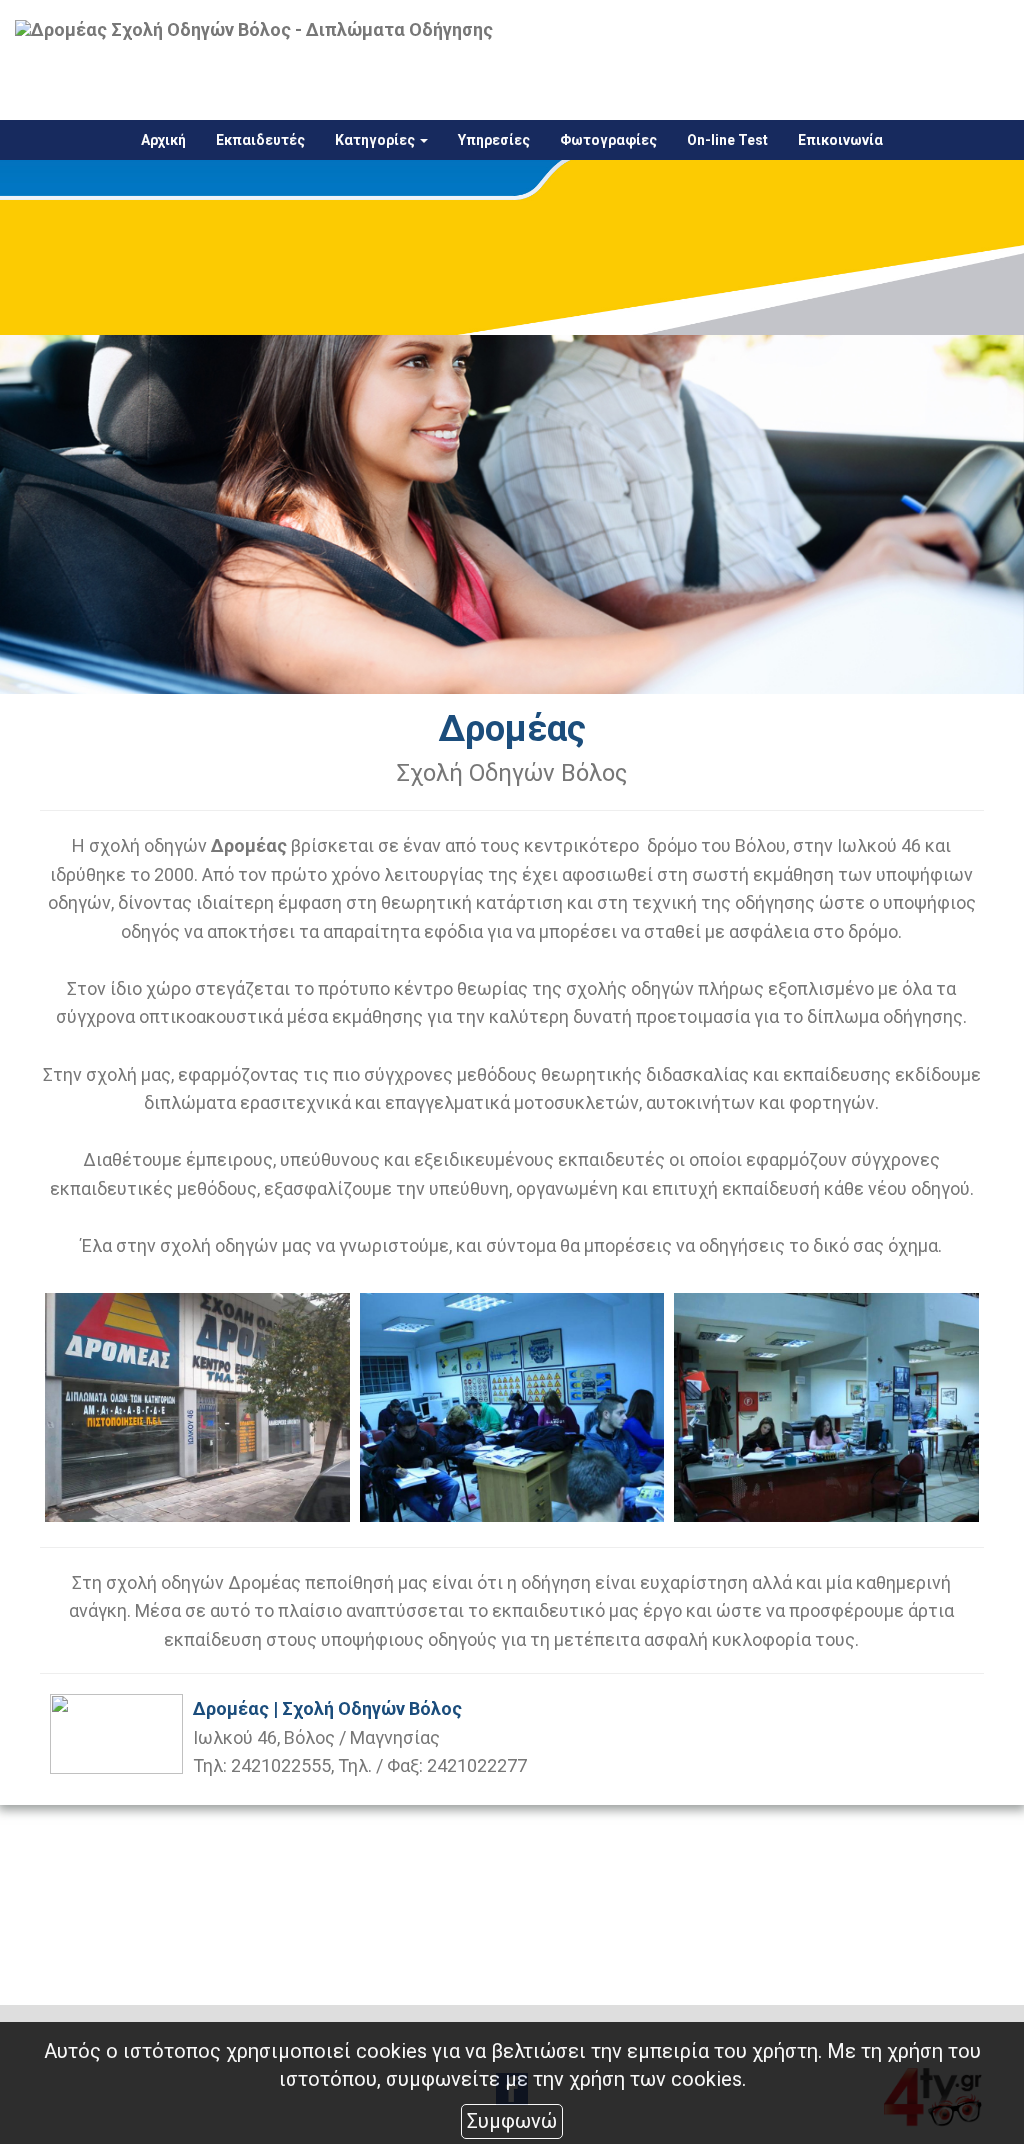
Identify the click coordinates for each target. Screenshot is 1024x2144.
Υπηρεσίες (494, 140)
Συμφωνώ (512, 2121)
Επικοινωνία (840, 140)
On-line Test (727, 140)
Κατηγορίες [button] (376, 140)
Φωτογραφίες (608, 140)
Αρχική (163, 140)
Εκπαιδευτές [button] (260, 140)
